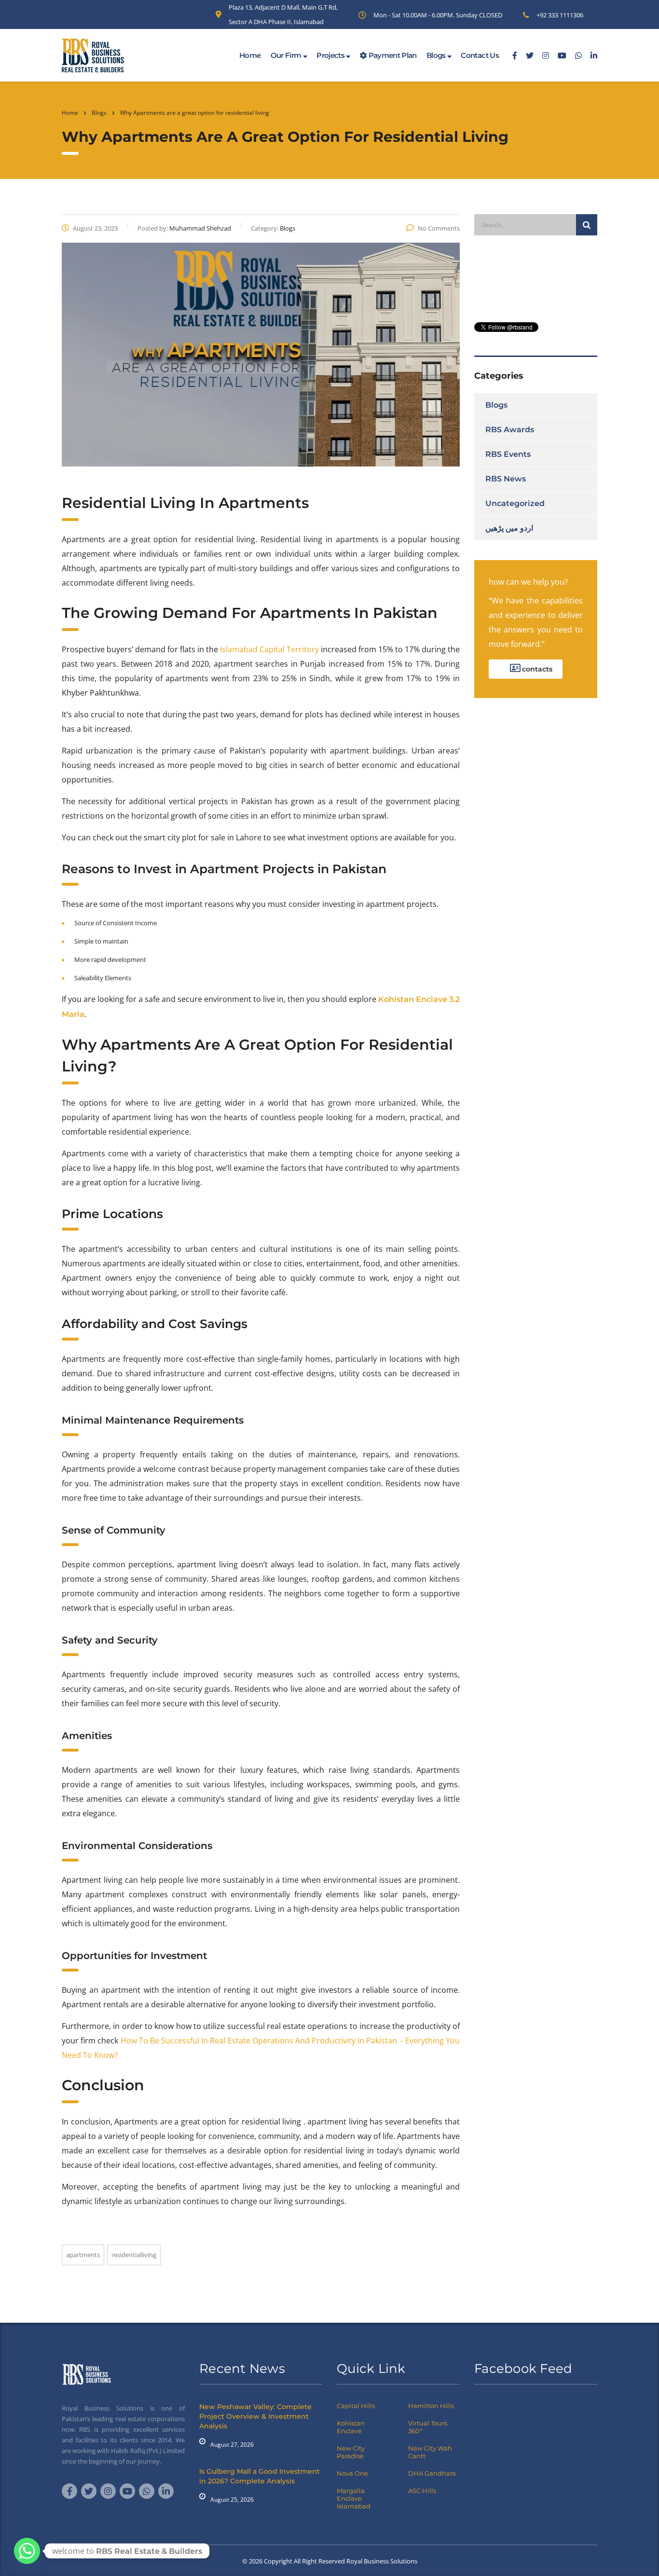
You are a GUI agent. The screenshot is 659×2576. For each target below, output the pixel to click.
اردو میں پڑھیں (509, 528)
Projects (331, 55)
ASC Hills (422, 2491)
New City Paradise (351, 2452)
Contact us (480, 55)
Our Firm (287, 55)
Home (250, 55)
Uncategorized (515, 503)
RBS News (506, 479)
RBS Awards (510, 430)
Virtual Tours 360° (428, 2427)
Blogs (437, 55)
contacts (536, 669)
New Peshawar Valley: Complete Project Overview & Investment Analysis (255, 2416)
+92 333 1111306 (560, 15)
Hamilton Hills (431, 2406)
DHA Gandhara (432, 2473)
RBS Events (508, 454)
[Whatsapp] (27, 2551)
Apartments (83, 2255)
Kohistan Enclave (351, 2427)
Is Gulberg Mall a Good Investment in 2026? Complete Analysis (260, 2476)
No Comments (439, 228)
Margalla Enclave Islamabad (354, 2498)
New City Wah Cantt (430, 2452)
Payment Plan (392, 55)
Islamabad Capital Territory (269, 649)
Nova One (352, 2473)
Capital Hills (356, 2406)
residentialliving (134, 2255)
